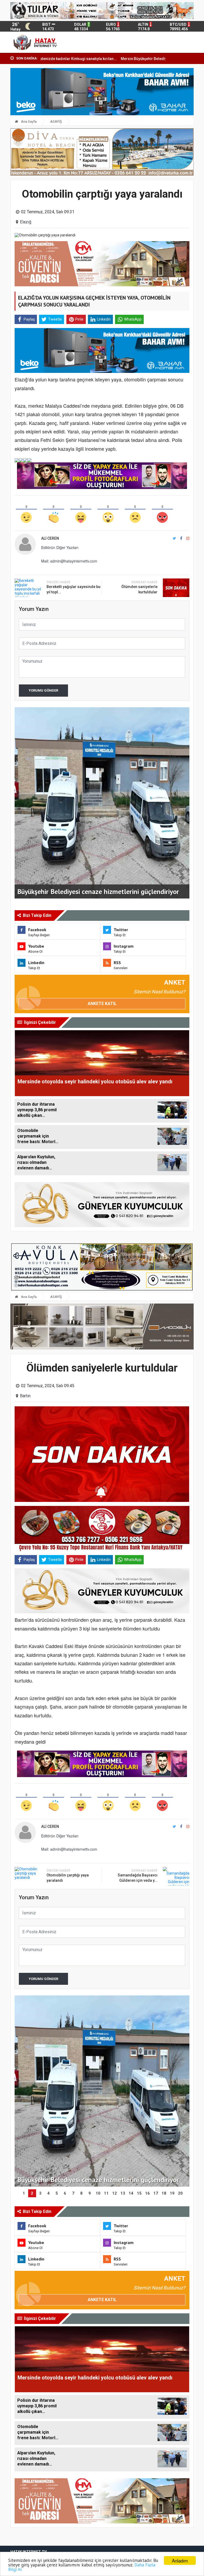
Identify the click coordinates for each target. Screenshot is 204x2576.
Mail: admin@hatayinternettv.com (69, 561)
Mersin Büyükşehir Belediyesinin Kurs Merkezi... (82, 59)
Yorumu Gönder (43, 690)
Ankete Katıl (102, 1004)
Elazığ (26, 222)
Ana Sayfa (28, 122)
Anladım (180, 2560)
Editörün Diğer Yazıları (60, 547)
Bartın (25, 1396)
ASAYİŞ (56, 122)
